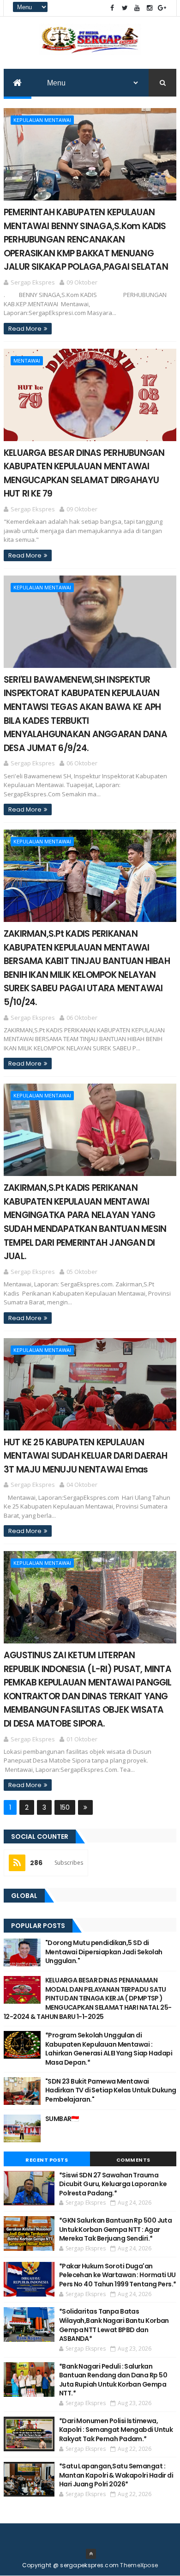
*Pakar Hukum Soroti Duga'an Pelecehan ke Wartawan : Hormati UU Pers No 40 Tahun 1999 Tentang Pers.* (118, 2275)
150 (65, 1807)
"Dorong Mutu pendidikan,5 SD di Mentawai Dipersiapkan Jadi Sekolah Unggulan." (104, 1952)
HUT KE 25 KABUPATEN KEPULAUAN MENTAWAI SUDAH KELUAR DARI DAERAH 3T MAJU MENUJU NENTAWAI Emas (86, 1456)
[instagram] (150, 8)
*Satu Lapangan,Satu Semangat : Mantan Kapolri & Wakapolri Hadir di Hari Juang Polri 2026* (116, 2475)
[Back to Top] (91, 2554)
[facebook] (112, 8)
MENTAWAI (27, 361)
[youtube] (137, 8)
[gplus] (162, 8)
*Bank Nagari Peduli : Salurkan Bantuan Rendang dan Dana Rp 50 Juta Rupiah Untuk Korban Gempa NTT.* (113, 2380)
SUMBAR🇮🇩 (62, 2119)
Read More (25, 329)
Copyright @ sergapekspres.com (71, 2565)
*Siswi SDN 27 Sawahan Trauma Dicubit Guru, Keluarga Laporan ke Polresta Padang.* (113, 2184)
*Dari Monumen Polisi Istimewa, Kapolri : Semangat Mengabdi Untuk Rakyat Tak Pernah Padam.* (116, 2430)
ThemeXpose (139, 2565)
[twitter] (125, 8)
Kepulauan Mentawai (42, 120)
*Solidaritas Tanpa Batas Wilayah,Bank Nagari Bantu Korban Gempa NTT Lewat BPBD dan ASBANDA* (114, 2325)
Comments (133, 2160)
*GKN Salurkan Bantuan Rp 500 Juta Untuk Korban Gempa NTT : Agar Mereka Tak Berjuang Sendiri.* (116, 2229)
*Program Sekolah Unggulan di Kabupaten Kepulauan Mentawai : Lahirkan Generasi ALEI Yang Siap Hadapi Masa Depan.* (109, 2049)
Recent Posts (47, 2160)
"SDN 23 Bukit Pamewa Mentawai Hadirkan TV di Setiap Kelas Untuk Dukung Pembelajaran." (111, 2090)
